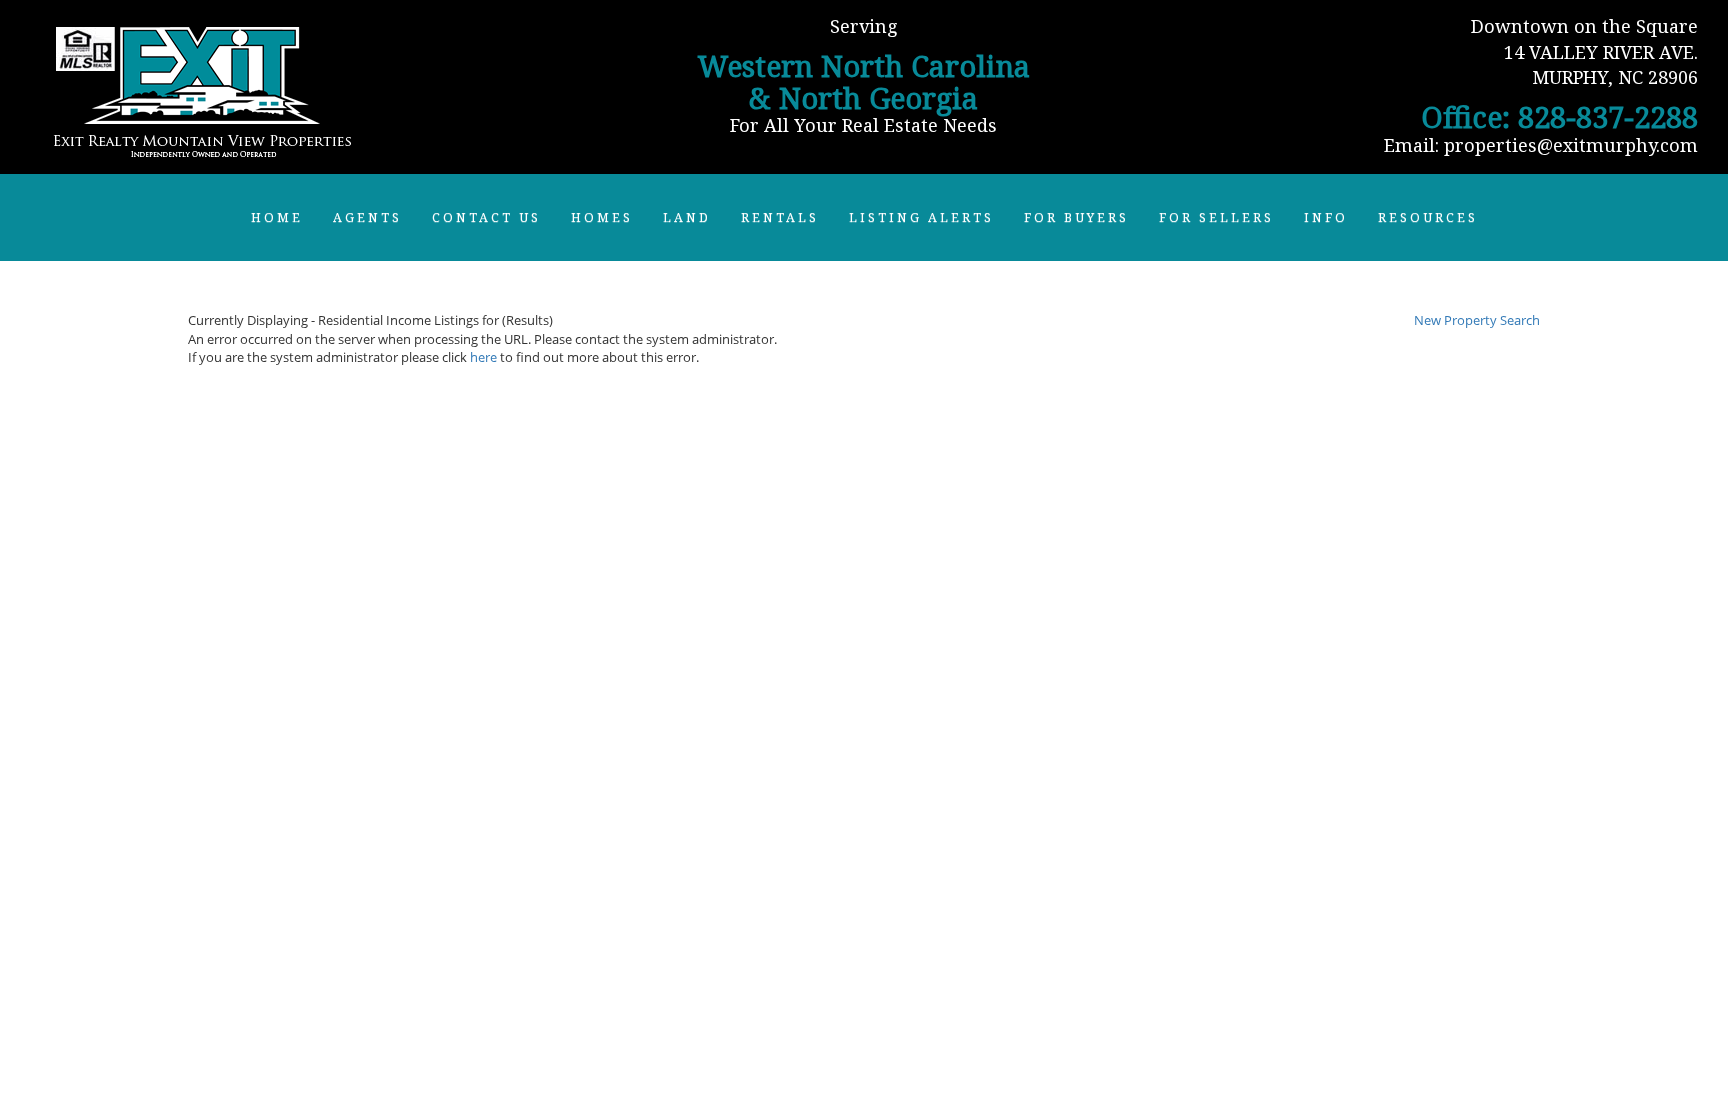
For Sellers (1216, 217)
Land (687, 217)
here (483, 357)
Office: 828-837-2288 (1559, 116)
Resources (1428, 217)
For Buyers (1076, 217)
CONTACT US (486, 217)
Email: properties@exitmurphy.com (1541, 145)
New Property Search (1477, 320)
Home (277, 217)
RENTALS (780, 217)
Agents (367, 217)
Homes (602, 217)
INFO (1326, 217)
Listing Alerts (921, 217)
